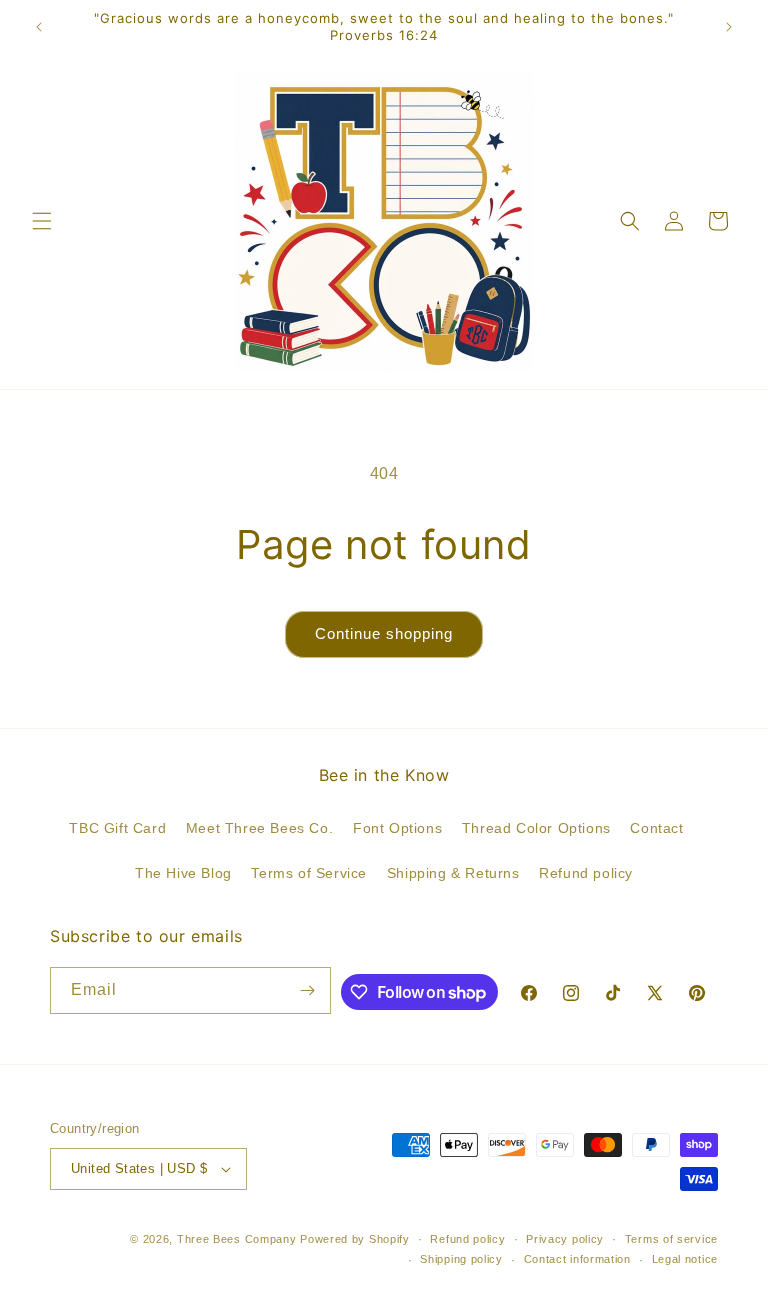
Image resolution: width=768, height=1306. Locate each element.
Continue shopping (384, 633)
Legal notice (685, 1259)
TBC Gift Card (117, 828)
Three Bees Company (237, 1239)
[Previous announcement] (39, 27)
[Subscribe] (308, 990)
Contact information (577, 1259)
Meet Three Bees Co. (259, 828)
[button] (42, 221)
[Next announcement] (729, 27)
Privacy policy (565, 1239)
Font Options (397, 828)
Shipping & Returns (453, 873)
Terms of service (671, 1239)
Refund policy (586, 873)
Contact (656, 828)
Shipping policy (461, 1259)
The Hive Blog (183, 873)
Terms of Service (309, 873)
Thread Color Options (536, 828)
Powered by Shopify (355, 1239)
